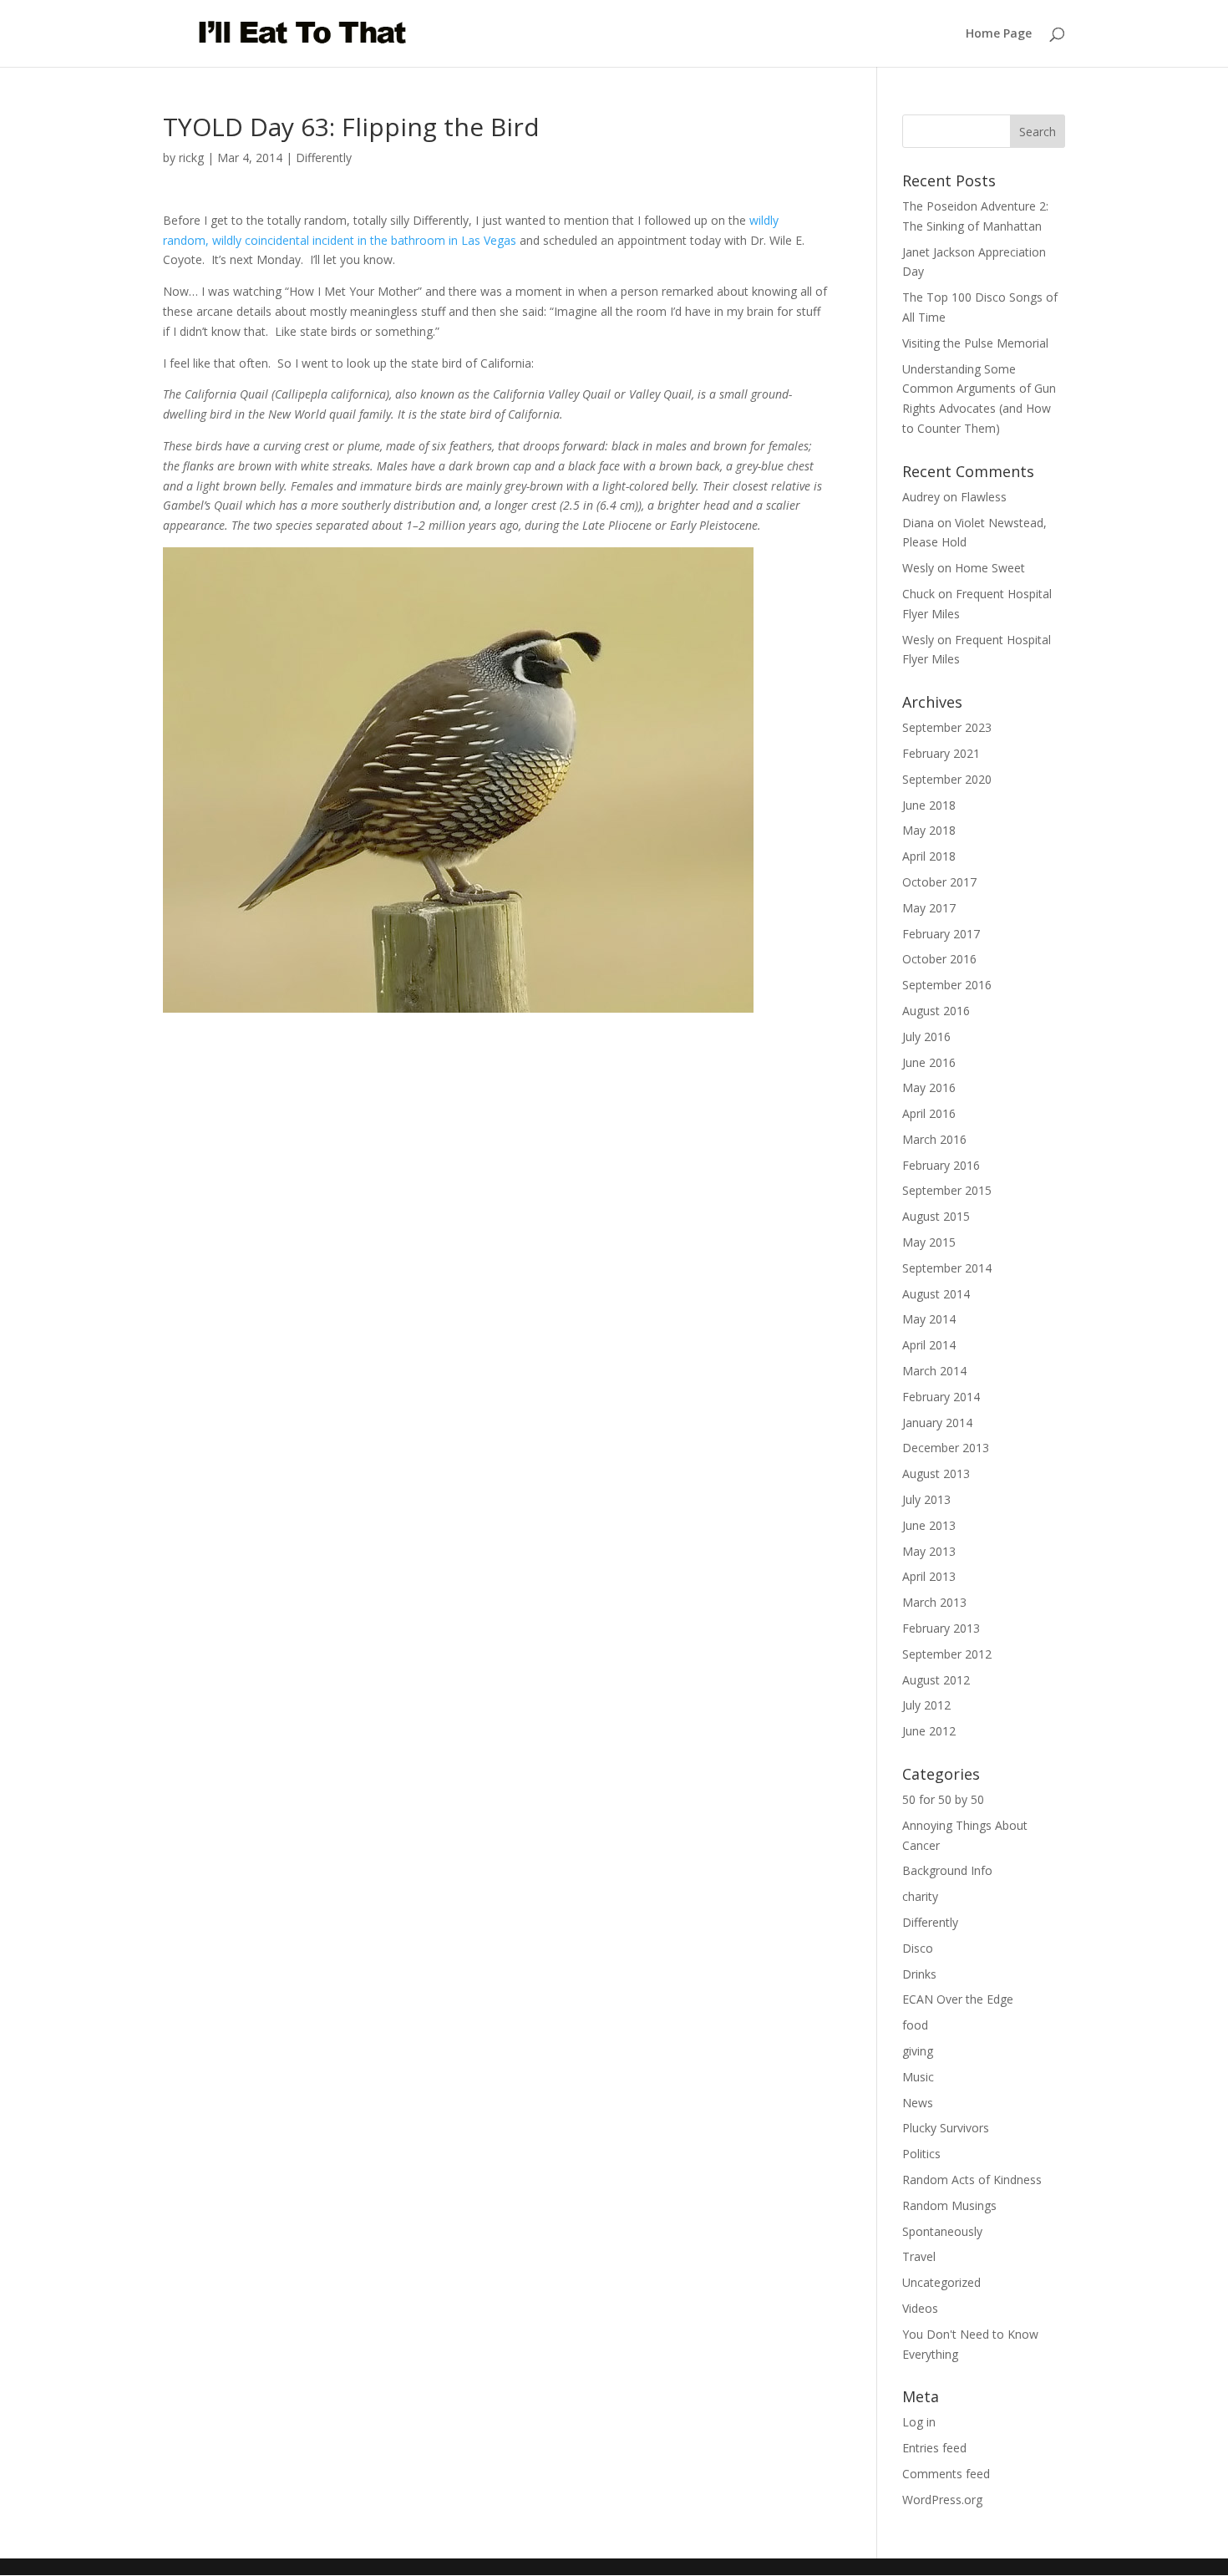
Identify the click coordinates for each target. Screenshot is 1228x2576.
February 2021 (941, 753)
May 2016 (929, 1087)
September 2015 (947, 1190)
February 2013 (941, 1628)
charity (920, 1896)
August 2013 (936, 1473)
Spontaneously (942, 2231)
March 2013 (934, 1602)
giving (918, 2051)
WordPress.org (942, 2500)
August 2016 (936, 1011)
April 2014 (929, 1345)
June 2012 (929, 1731)
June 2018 (929, 805)
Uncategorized (941, 2282)
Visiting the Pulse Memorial (975, 343)
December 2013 (946, 1448)
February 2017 (941, 934)
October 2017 (939, 882)
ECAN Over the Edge (958, 1999)
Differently (324, 158)
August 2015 (936, 1216)
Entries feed (934, 2448)
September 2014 (947, 1268)
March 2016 (934, 1139)
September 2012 (947, 1654)
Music (918, 2077)
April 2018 (929, 856)
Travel (919, 2256)
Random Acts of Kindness (972, 2180)
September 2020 (947, 779)
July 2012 (926, 1705)
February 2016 (941, 1165)
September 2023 (947, 727)
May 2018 (929, 830)
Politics (921, 2154)
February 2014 (941, 1397)
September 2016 (947, 985)
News (918, 2103)
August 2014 (936, 1294)
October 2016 (939, 959)
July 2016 (926, 1036)
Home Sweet (990, 568)
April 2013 (929, 1576)
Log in (919, 2422)
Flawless (984, 497)
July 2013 (926, 1499)
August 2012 (936, 1680)
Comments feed (946, 2474)
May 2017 (929, 908)
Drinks (919, 1974)
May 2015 (929, 1242)
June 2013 (929, 1525)
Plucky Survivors (946, 2128)
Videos (920, 2308)
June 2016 (929, 1062)
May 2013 (929, 1551)
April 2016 (929, 1113)
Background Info (947, 1870)
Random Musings (949, 2205)
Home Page (999, 34)
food (915, 2025)
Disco (918, 1948)
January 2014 (937, 1423)
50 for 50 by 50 (943, 1799)
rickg (191, 158)
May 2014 (929, 1319)
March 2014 (934, 1371)
